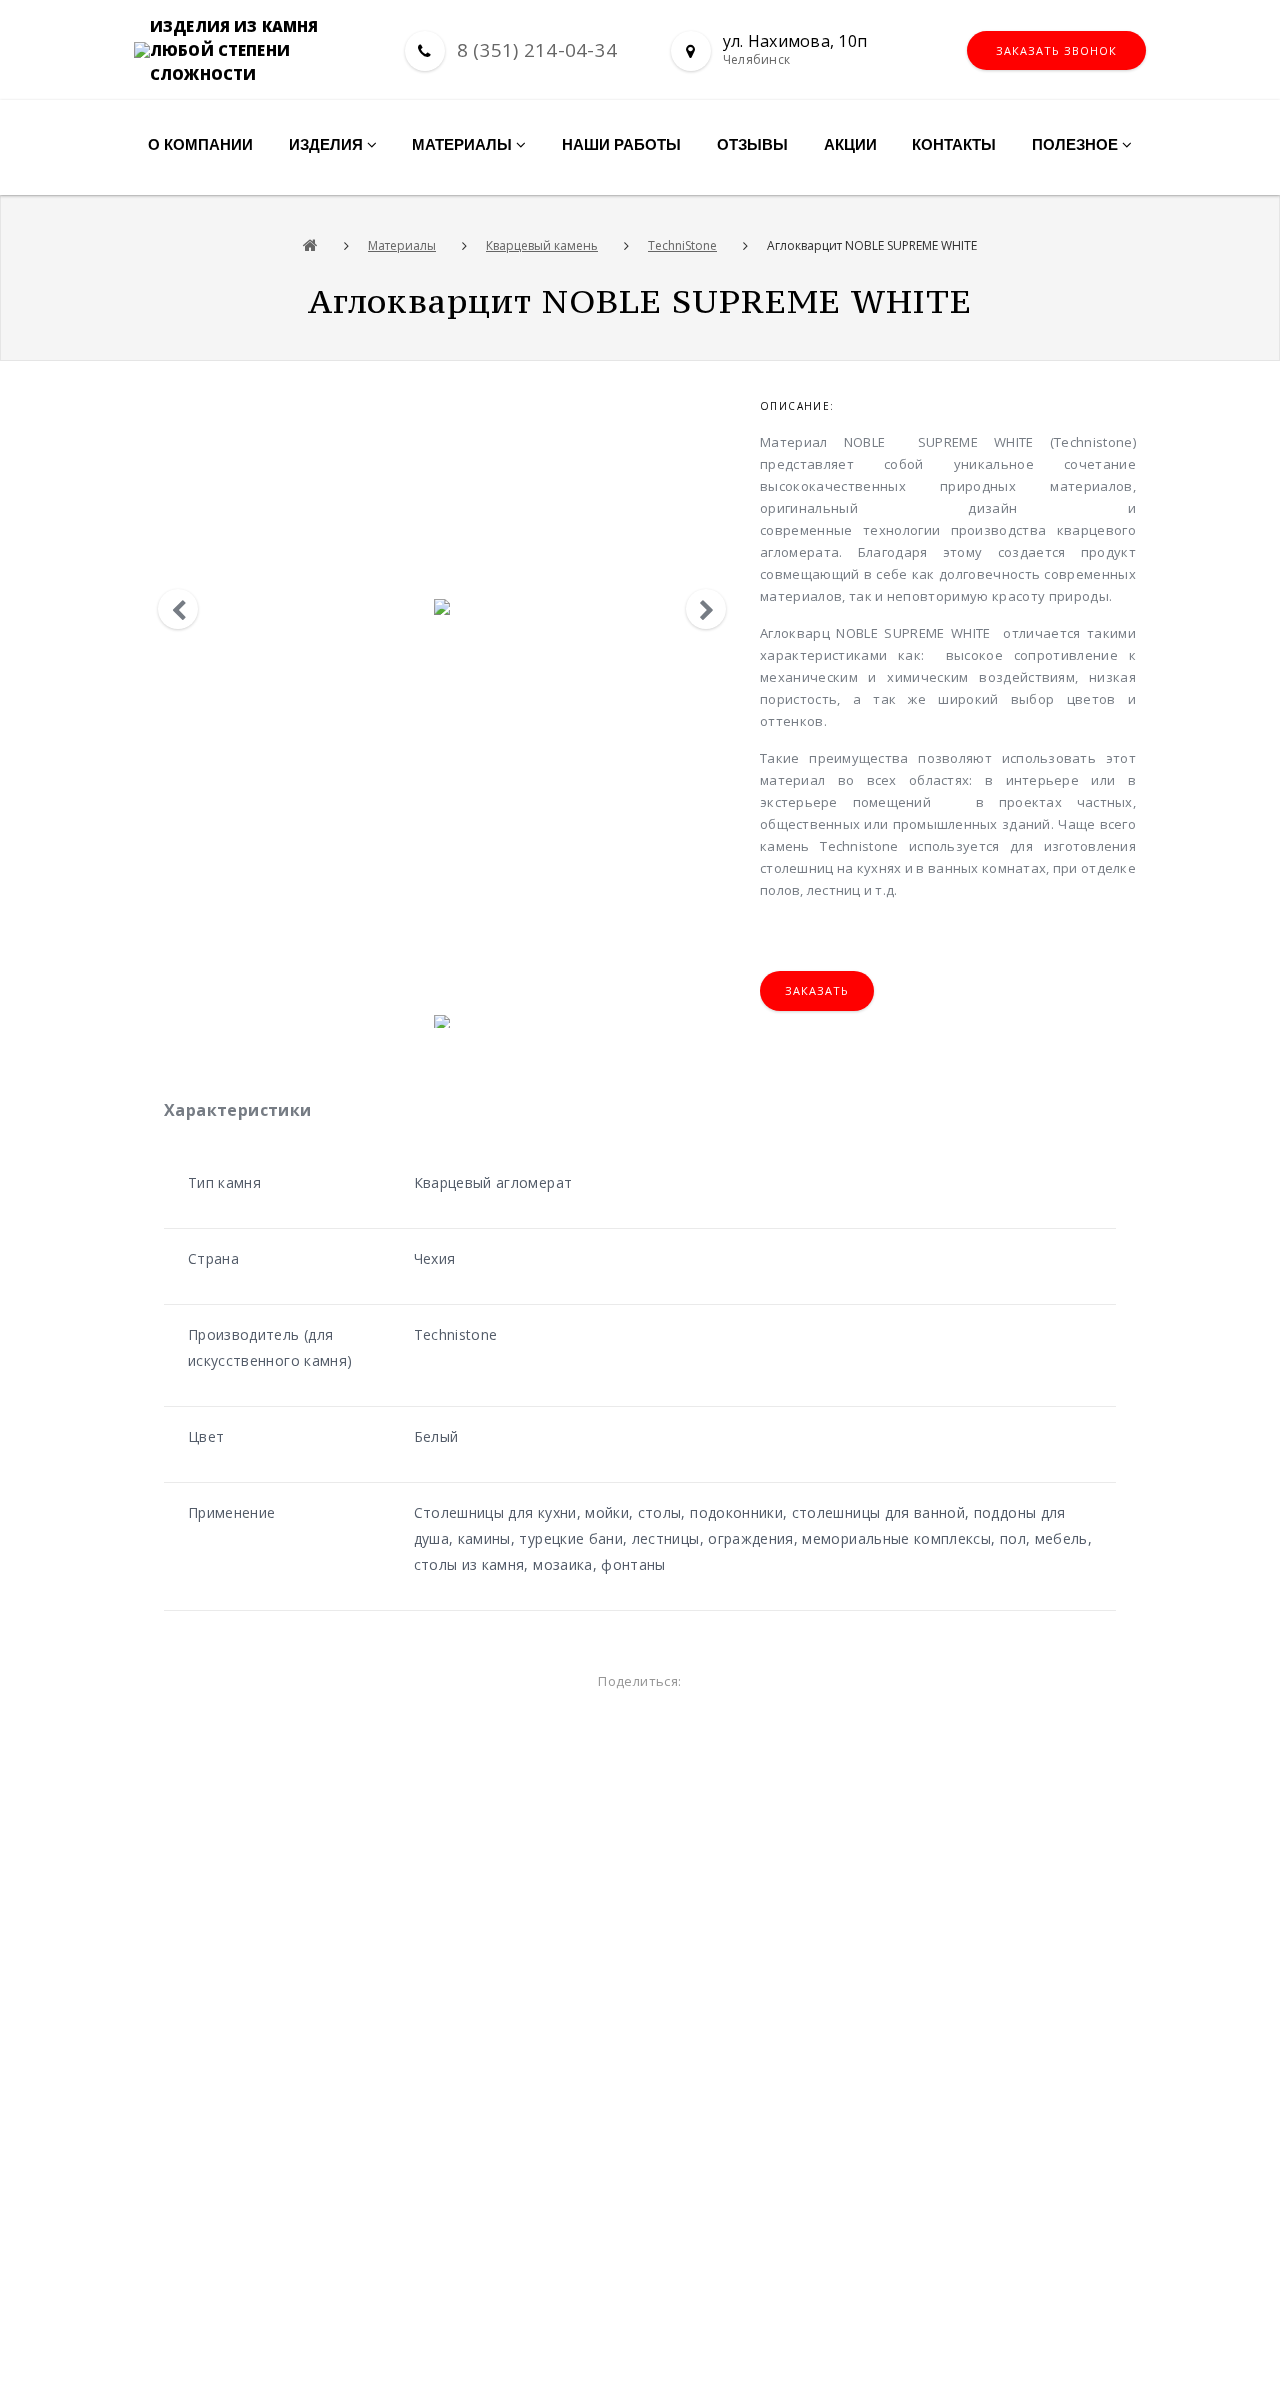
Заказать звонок (1056, 50)
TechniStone (682, 245)
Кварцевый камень (542, 245)
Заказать (817, 990)
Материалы (402, 245)
